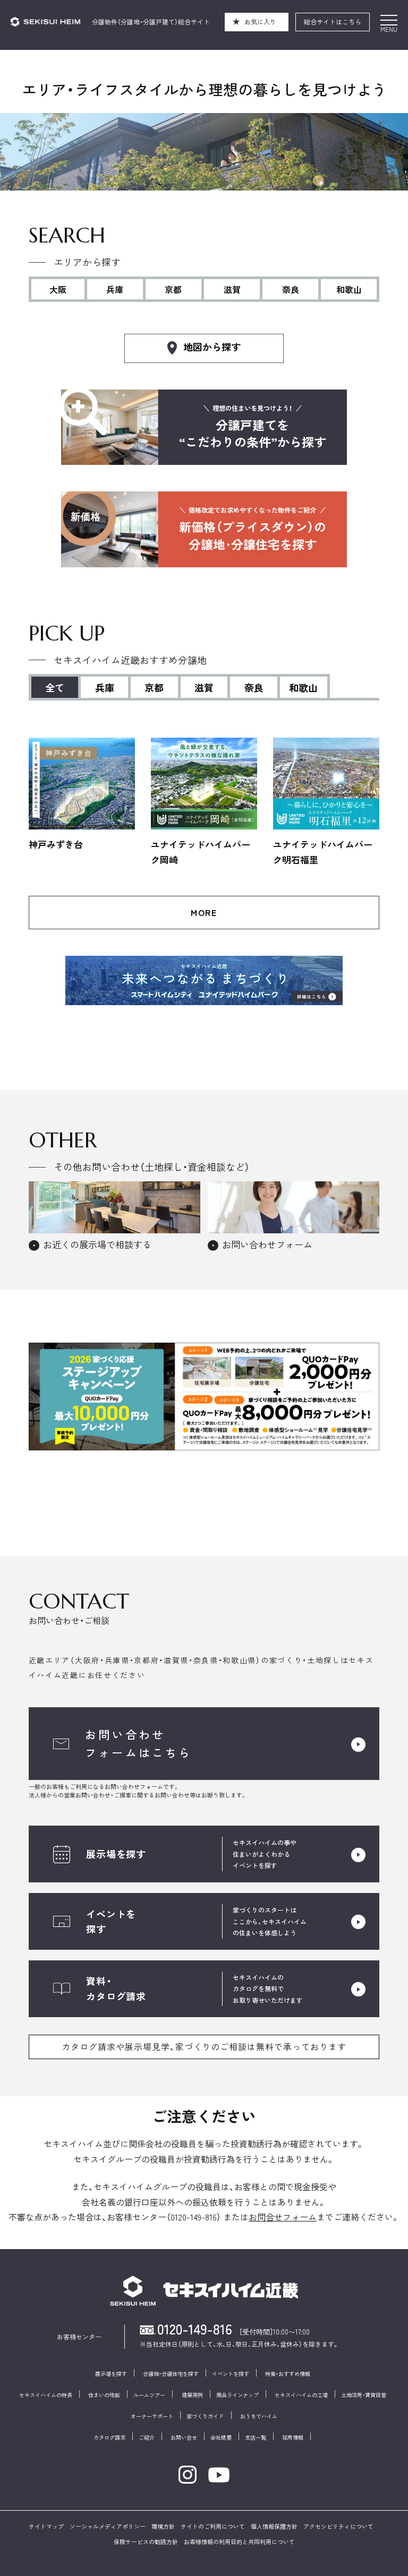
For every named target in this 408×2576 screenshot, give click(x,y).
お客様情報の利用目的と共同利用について (239, 2542)
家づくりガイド (205, 2416)
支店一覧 (256, 2437)
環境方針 (163, 2526)
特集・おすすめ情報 (288, 2374)
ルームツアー (149, 2395)
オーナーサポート (152, 2416)
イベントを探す (231, 2374)
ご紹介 (147, 2437)
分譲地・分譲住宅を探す (171, 2374)
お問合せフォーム (283, 2217)
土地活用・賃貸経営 (364, 2395)
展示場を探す (111, 2374)
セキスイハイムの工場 (301, 2395)
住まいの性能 (104, 2395)
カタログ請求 (109, 2437)
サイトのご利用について (213, 2526)
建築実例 (192, 2395)
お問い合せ (184, 2437)
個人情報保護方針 (274, 2526)
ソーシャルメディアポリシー (108, 2526)
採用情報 (293, 2437)
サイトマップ (46, 2526)
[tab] (106, 686)
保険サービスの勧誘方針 (146, 2542)
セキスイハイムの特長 (46, 2395)
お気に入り (260, 21)
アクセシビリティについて (338, 2526)
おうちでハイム (259, 2416)
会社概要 (221, 2437)
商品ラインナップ (237, 2395)
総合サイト (333, 21)
